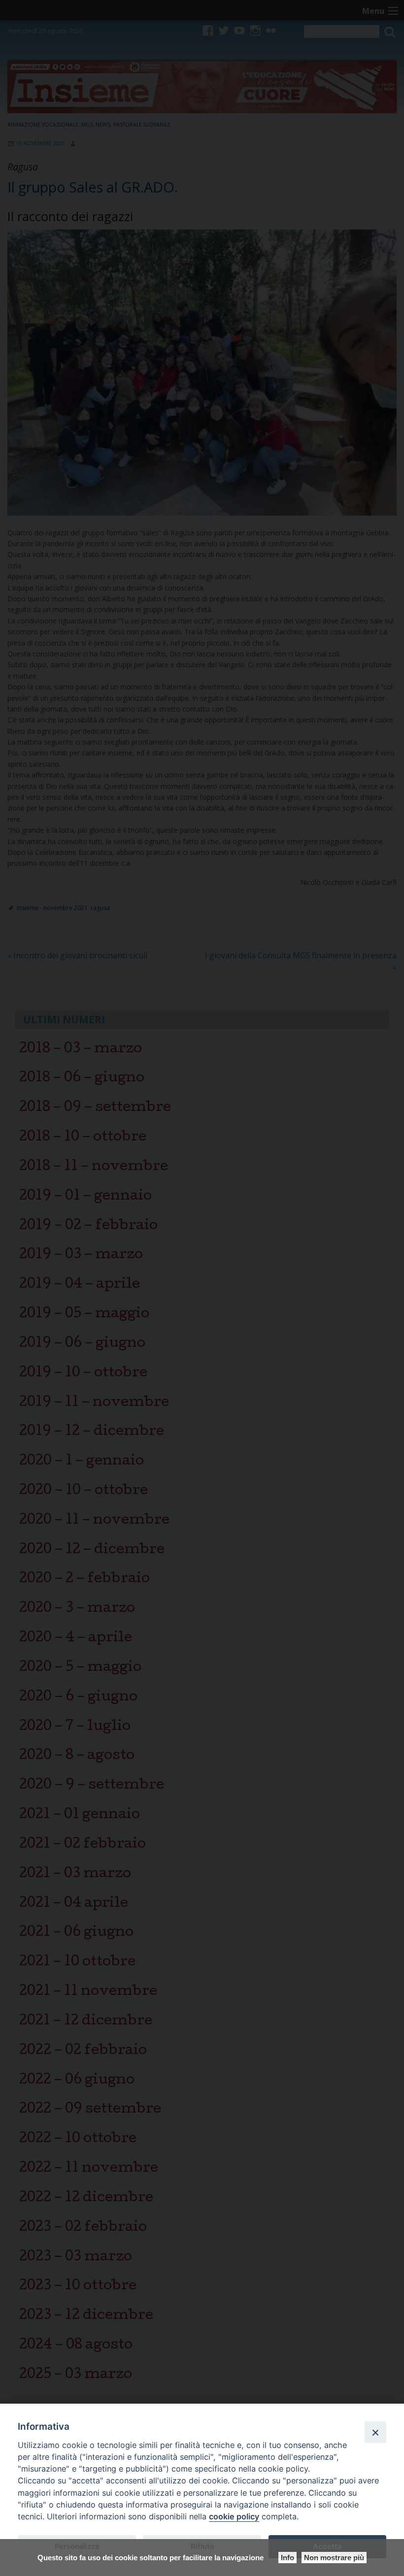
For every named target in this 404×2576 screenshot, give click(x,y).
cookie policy (234, 2516)
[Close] (375, 2432)
